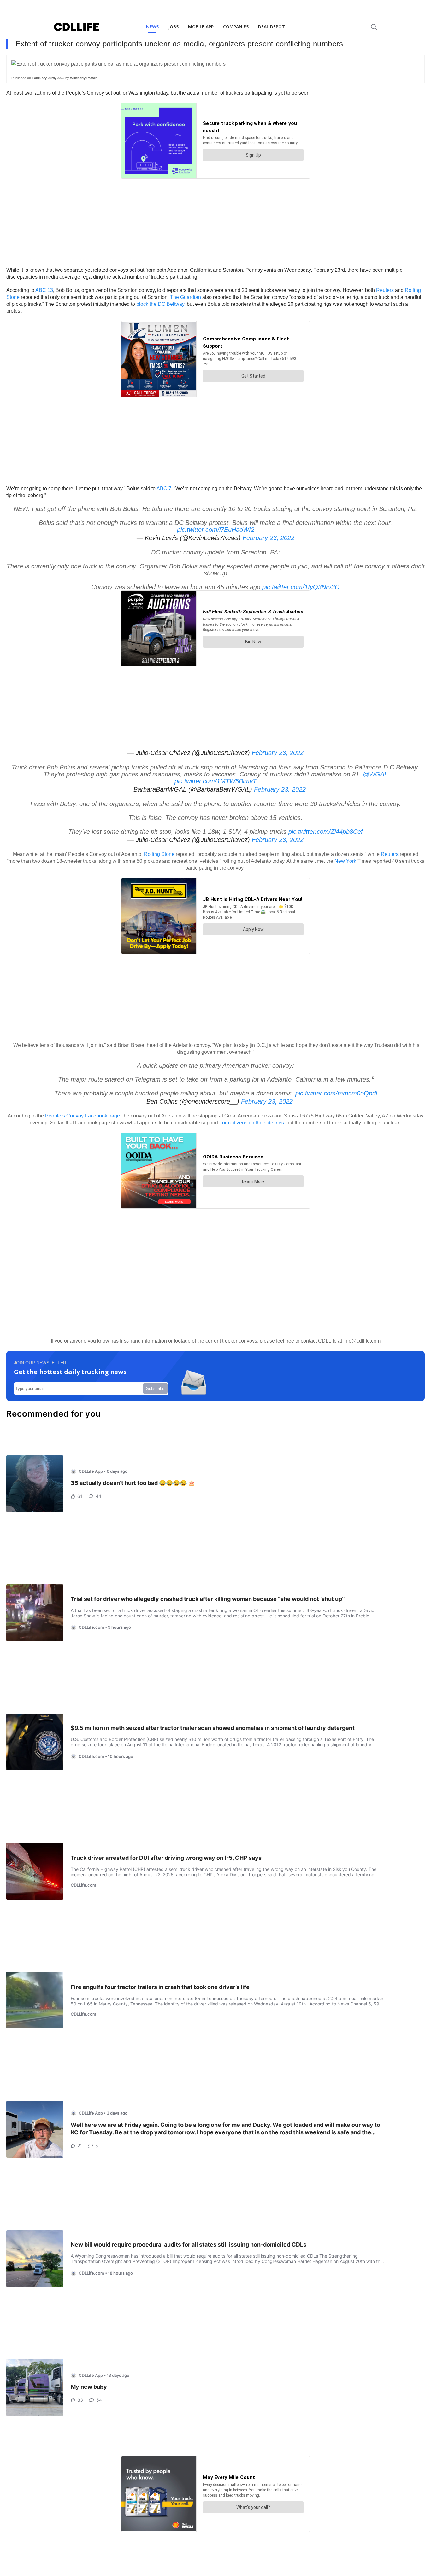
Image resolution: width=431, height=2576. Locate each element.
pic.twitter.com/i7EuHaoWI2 (216, 530)
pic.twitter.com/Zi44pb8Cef (326, 832)
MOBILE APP (201, 27)
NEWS (152, 27)
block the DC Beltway (160, 304)
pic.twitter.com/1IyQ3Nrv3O (301, 587)
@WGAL (375, 774)
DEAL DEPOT (272, 27)
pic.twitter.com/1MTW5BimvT (215, 781)
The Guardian (186, 297)
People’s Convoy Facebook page (83, 1116)
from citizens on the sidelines (252, 1123)
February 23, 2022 (269, 538)
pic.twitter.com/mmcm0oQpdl (336, 1093)
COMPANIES (236, 27)
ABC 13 (44, 290)
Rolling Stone (159, 854)
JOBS (173, 27)
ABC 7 (164, 488)
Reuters (386, 290)
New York (346, 861)
